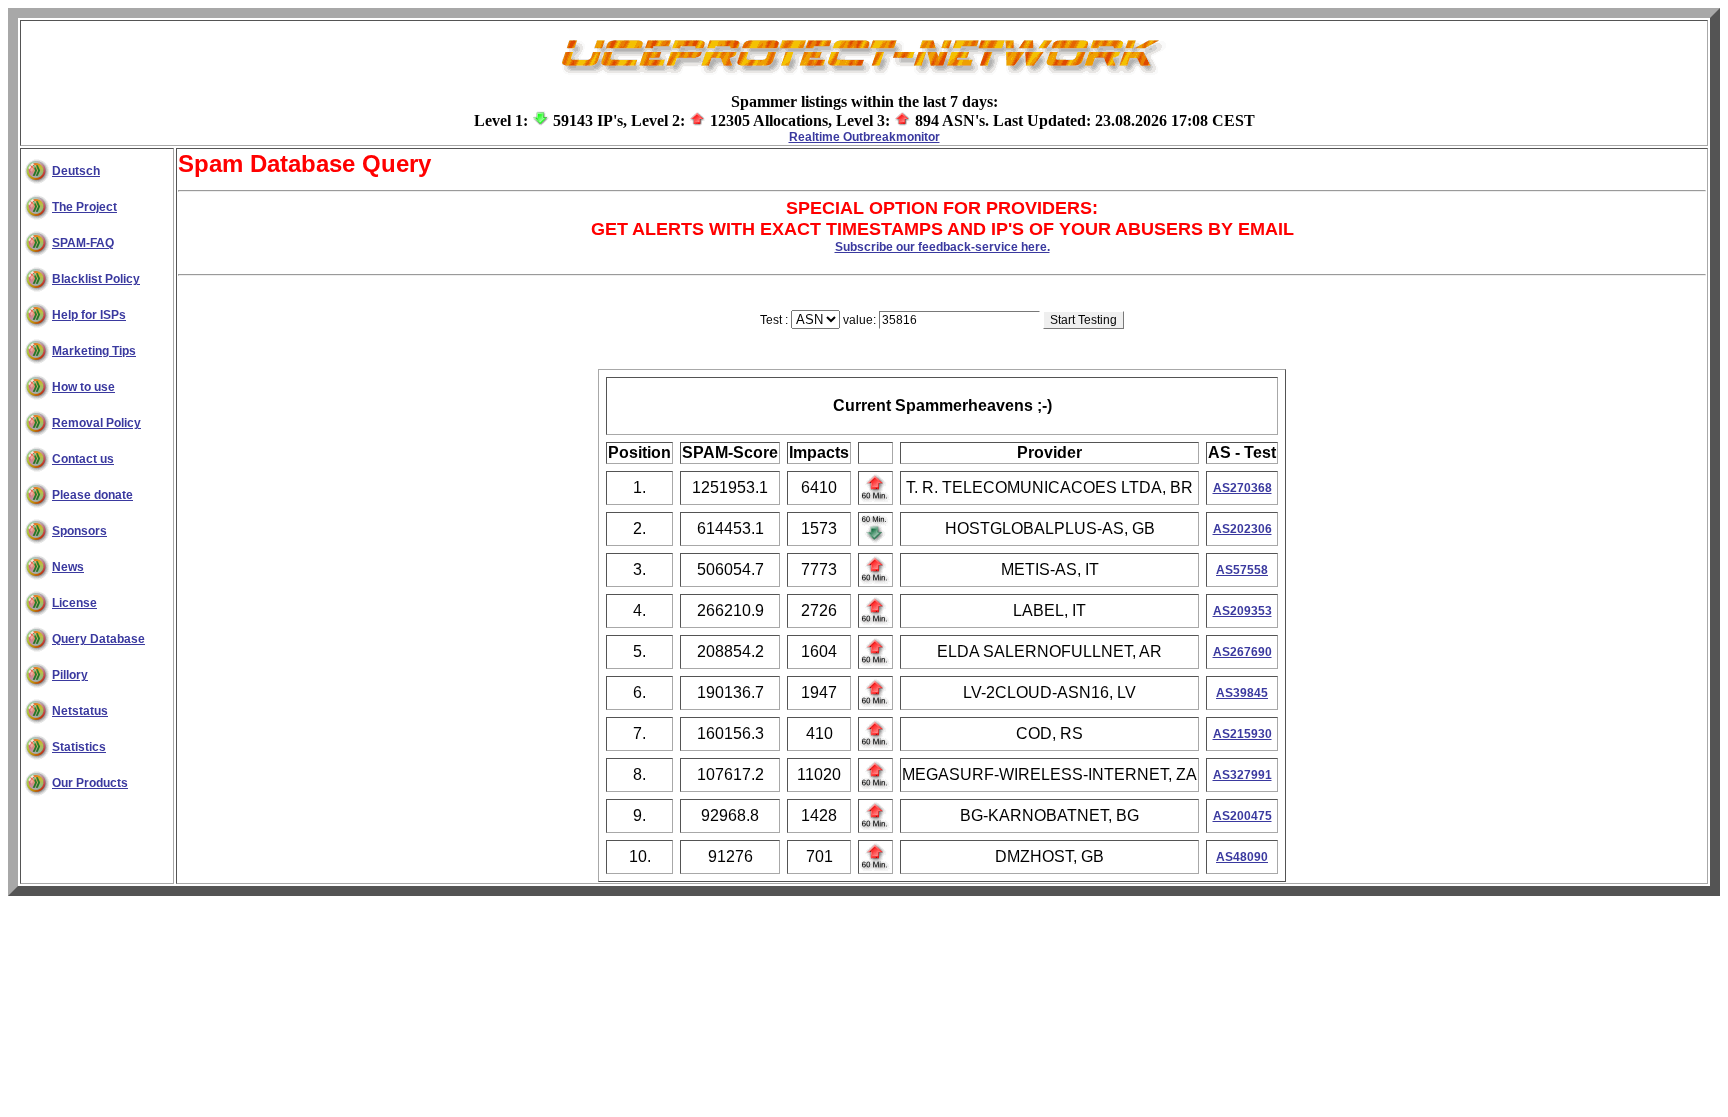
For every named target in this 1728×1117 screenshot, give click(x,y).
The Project (84, 207)
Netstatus (80, 711)
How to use (83, 387)
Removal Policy (96, 423)
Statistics (79, 747)
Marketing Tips (94, 351)
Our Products (90, 783)
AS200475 (1242, 816)
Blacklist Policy (96, 279)
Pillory (70, 675)
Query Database (98, 639)
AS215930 (1242, 734)
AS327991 (1242, 775)
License (74, 603)
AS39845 (1242, 693)
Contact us (83, 459)
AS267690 (1242, 652)
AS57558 (1242, 570)
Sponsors (79, 531)
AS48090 (1242, 857)
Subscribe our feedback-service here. (942, 247)
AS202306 (1242, 529)
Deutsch (76, 171)
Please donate (92, 495)
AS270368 (1242, 488)
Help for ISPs (89, 315)
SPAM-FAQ (83, 243)
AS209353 (1242, 611)
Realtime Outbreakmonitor (864, 137)
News (68, 567)
